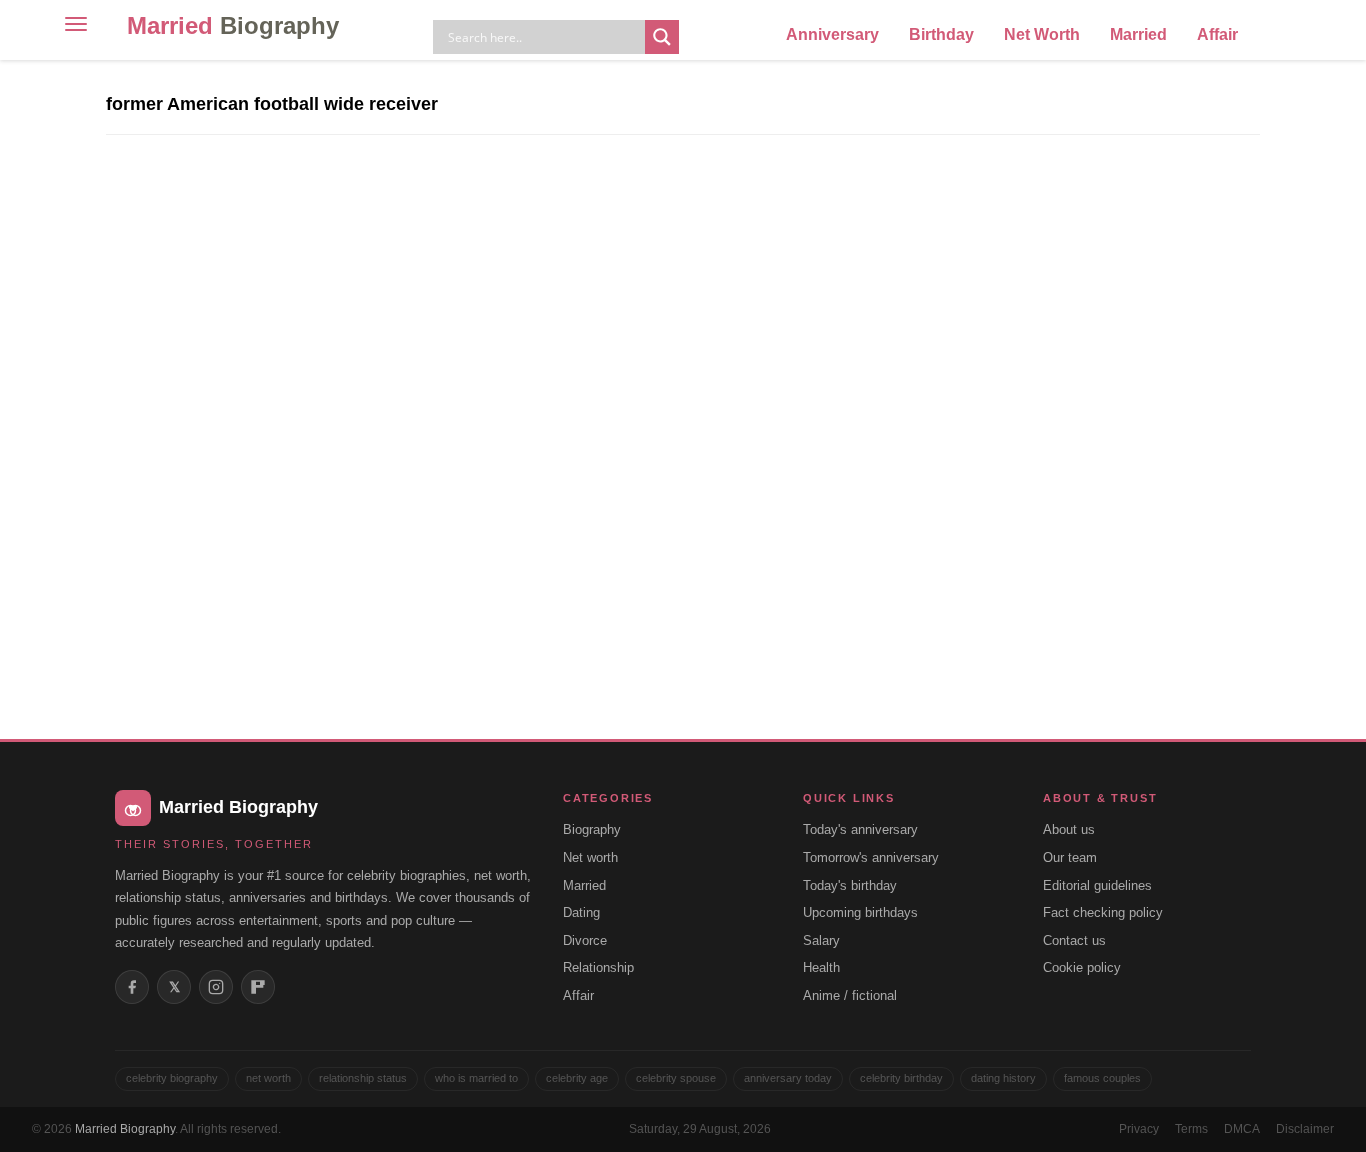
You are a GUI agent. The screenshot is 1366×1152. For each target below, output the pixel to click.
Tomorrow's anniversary (871, 857)
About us (1069, 829)
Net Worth (1042, 34)
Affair (1217, 34)
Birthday (941, 34)
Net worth (590, 857)
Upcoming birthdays (860, 912)
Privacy (1139, 1129)
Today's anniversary (860, 829)
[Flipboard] (258, 987)
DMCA (1242, 1129)
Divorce (585, 940)
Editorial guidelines (1097, 885)
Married (233, 25)
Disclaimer (1305, 1129)
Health (821, 967)
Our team (1070, 857)
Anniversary (832, 34)
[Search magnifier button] (662, 37)
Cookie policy (1082, 967)
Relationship (598, 967)
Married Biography (125, 1129)
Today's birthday (850, 885)
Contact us (1074, 940)
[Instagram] (216, 987)
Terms (1191, 1129)
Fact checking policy (1103, 912)
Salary (821, 940)
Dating (581, 912)
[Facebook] (132, 987)
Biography (592, 829)
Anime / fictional (850, 995)
